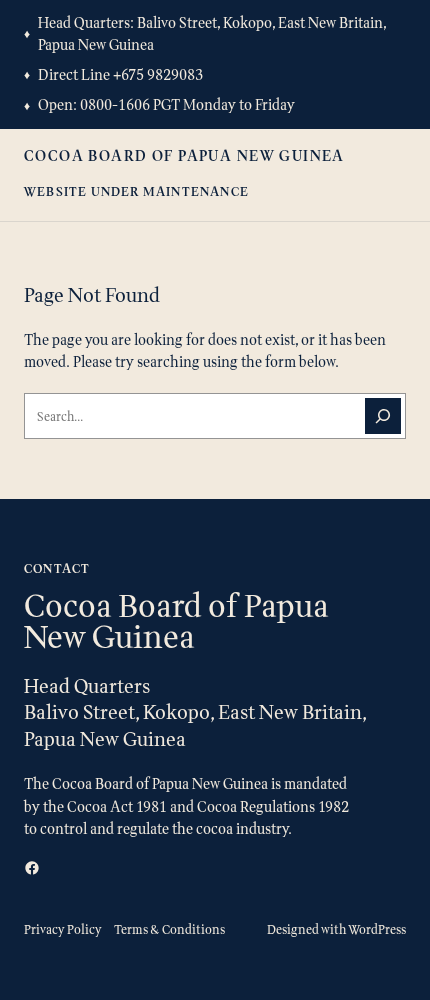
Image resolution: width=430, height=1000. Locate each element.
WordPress (377, 929)
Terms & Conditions (169, 929)
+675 (130, 74)
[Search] (383, 416)
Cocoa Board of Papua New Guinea (184, 155)
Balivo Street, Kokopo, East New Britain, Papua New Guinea (212, 33)
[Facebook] (32, 868)
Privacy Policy (63, 929)
